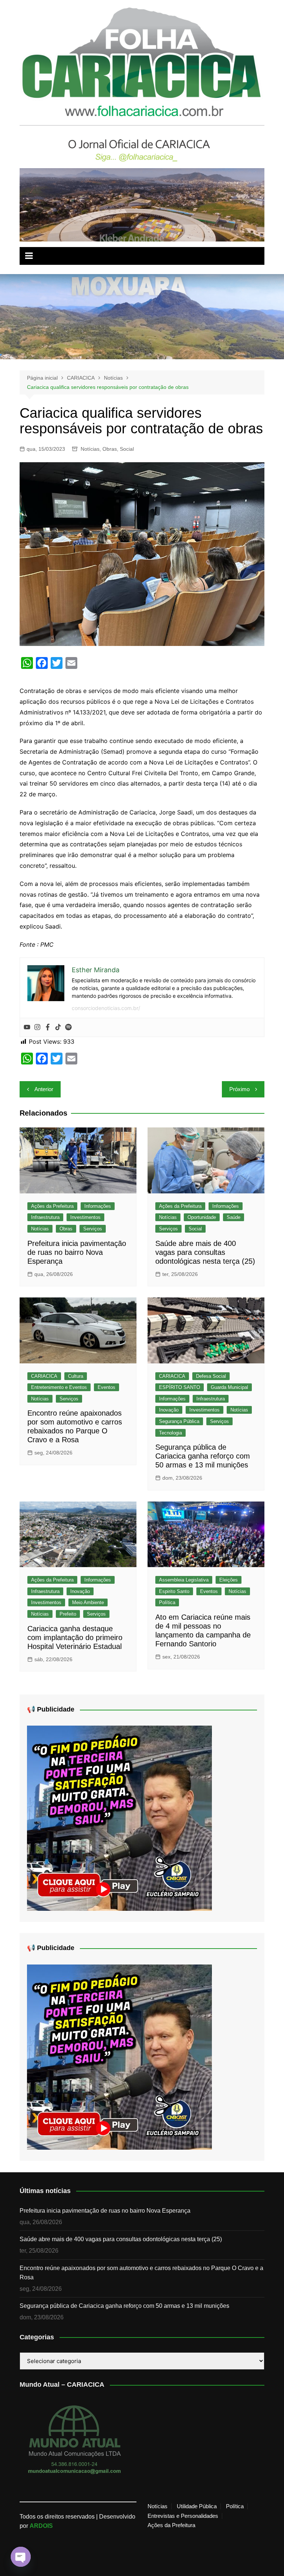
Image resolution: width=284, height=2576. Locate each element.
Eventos (106, 1387)
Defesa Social (211, 1376)
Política (167, 1602)
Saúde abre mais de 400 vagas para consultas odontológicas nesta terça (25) (205, 1252)
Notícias (90, 449)
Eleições (229, 1580)
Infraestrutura (45, 1217)
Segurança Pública (179, 1421)
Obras (110, 449)
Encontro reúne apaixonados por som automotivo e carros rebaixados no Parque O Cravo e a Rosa (141, 2273)
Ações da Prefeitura (52, 1206)
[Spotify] (68, 1027)
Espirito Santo (174, 1591)
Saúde (234, 1217)
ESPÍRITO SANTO (180, 1387)
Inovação (169, 1410)
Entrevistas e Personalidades (183, 2516)
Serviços (93, 1229)
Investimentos (85, 1217)
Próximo (239, 1089)
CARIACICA (44, 1376)
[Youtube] (27, 1027)
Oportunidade (202, 1217)
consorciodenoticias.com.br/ (106, 1008)
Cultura (76, 1376)
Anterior (44, 1089)
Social (127, 449)
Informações (98, 1206)
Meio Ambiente (88, 1602)
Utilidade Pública (197, 2506)
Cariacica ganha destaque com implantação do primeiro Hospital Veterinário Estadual (75, 1637)
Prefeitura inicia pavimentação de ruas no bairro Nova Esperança (77, 1252)
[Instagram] (37, 1027)
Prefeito (68, 1614)
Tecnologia (170, 1433)
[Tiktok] (58, 1027)
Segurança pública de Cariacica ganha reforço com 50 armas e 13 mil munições (203, 1456)
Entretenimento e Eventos (59, 1387)
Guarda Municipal (229, 1387)
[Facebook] (48, 1027)
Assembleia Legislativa (184, 1580)
